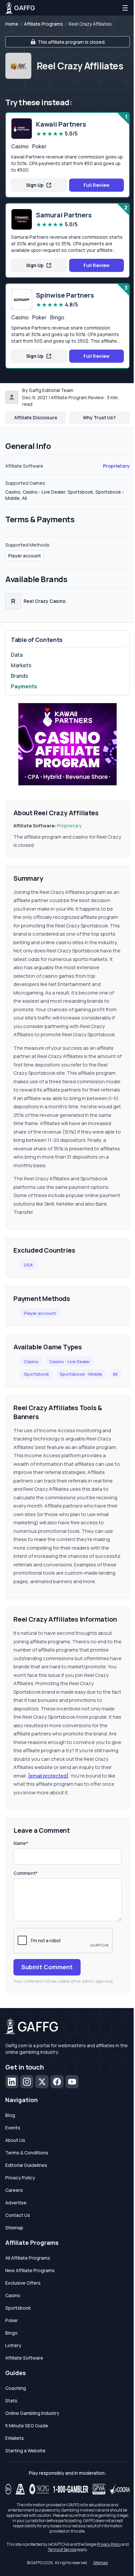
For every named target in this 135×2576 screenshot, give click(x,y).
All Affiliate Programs (28, 2258)
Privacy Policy (20, 2178)
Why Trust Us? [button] (99, 417)
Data (17, 655)
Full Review (96, 185)
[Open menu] (125, 8)
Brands (19, 676)
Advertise (16, 2203)
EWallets (15, 2438)
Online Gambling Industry (32, 2413)
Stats (11, 2401)
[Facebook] (57, 2082)
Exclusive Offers (23, 2283)
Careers (14, 2190)
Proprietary (116, 466)
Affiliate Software (24, 2358)
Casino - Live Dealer (70, 1362)
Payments (24, 686)
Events (13, 2128)
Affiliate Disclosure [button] (36, 417)
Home (12, 24)
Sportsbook (37, 1374)
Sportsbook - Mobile (81, 1374)
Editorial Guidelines (26, 2165)
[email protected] (48, 1776)
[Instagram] (27, 2082)
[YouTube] (72, 2082)
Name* (21, 1843)
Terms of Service (62, 2550)
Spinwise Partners (65, 295)
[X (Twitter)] (42, 2082)
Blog (10, 2115)
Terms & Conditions (27, 2153)
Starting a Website (25, 2451)
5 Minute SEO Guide (27, 2426)
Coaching (16, 2388)
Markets (21, 665)
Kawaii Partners (61, 124)
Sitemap (14, 2228)
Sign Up (35, 185)
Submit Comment (47, 1967)
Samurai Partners (64, 215)
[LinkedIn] (12, 2082)
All (115, 1374)
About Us (15, 2140)
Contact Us (18, 2215)
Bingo (11, 2333)
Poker (12, 2320)
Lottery (13, 2345)
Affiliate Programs (43, 24)
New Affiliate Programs (30, 2270)
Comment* (26, 1873)
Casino (31, 1362)
